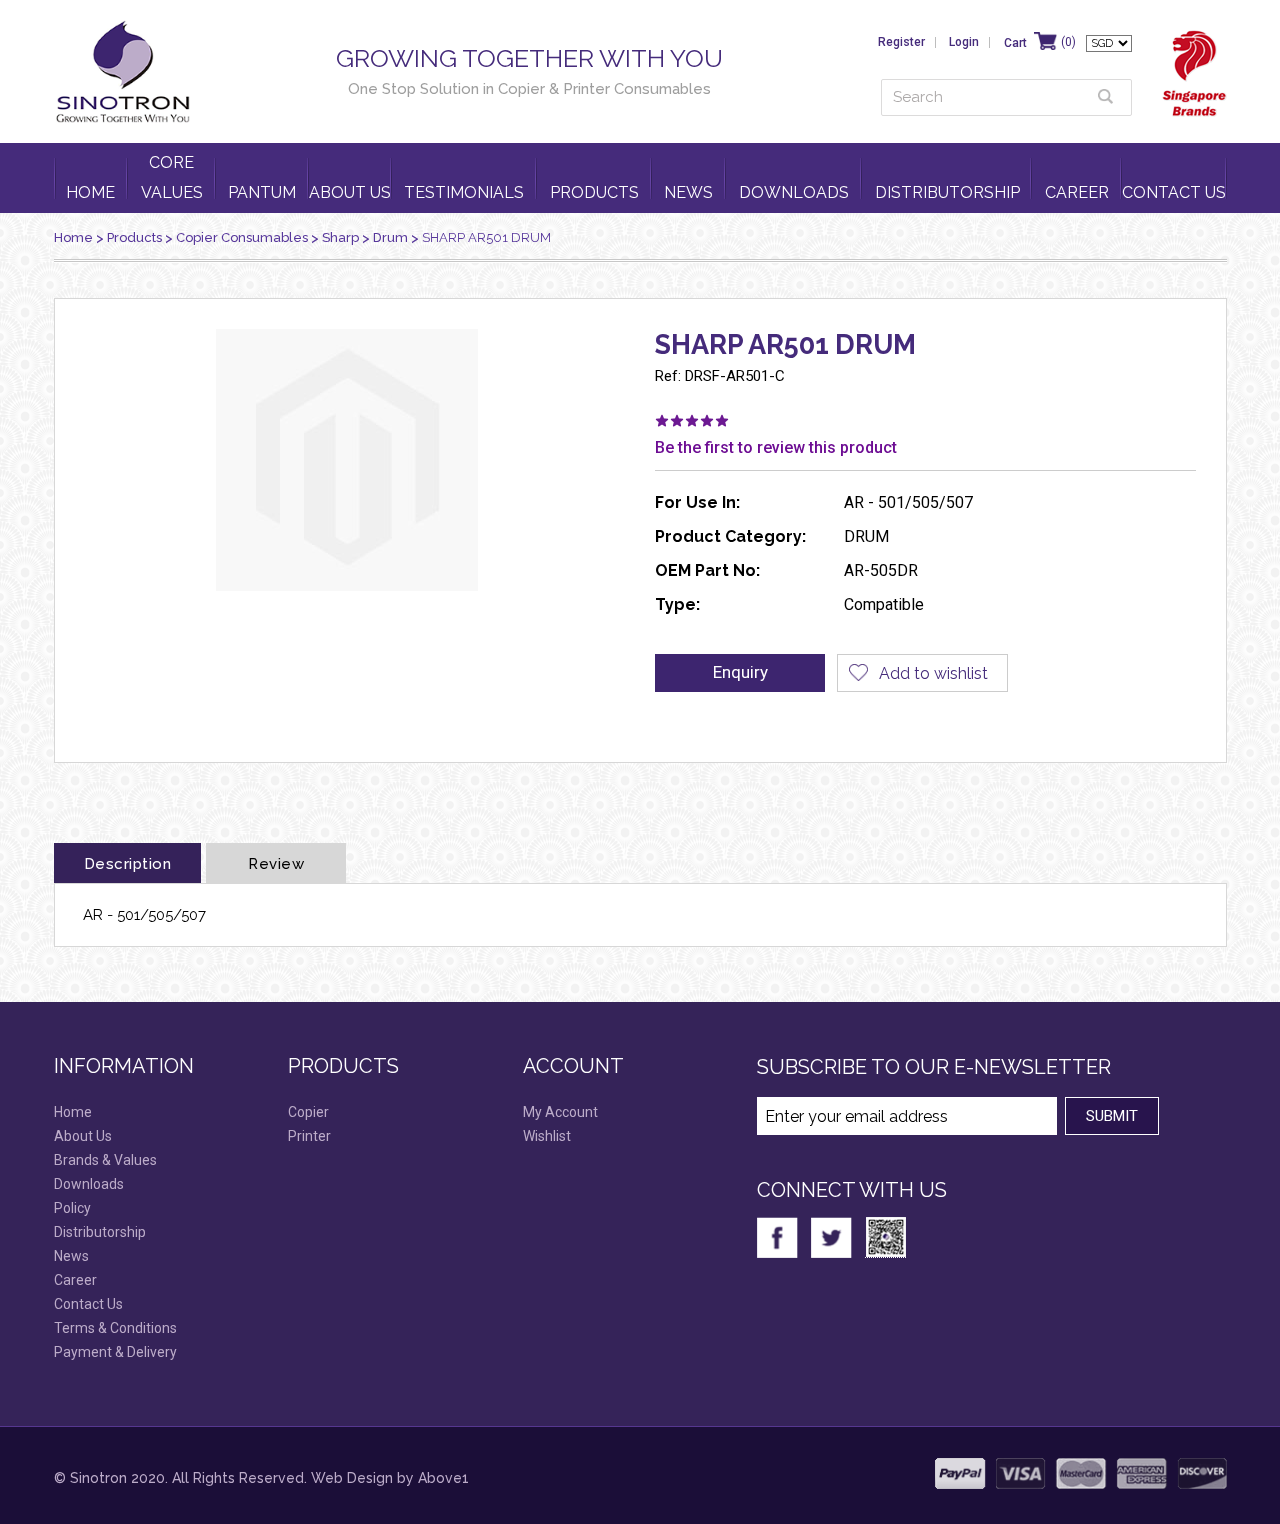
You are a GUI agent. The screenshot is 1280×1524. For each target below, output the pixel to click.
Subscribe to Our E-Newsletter (934, 1067)
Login (964, 42)
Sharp (340, 237)
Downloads (794, 192)
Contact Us (1174, 192)
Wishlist (547, 1136)
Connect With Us (852, 1190)
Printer (309, 1136)
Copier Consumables (242, 237)
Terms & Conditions (115, 1328)
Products (594, 192)
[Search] (1106, 97)
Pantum (262, 192)
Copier (308, 1112)
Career (1077, 192)
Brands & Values (105, 1160)
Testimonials (464, 192)
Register (901, 42)
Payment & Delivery (115, 1352)
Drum (390, 237)
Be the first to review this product (776, 447)
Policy (72, 1208)
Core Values (172, 177)
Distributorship (947, 192)
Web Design (352, 1478)
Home (90, 192)
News (688, 192)
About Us (350, 192)
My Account (560, 1112)
